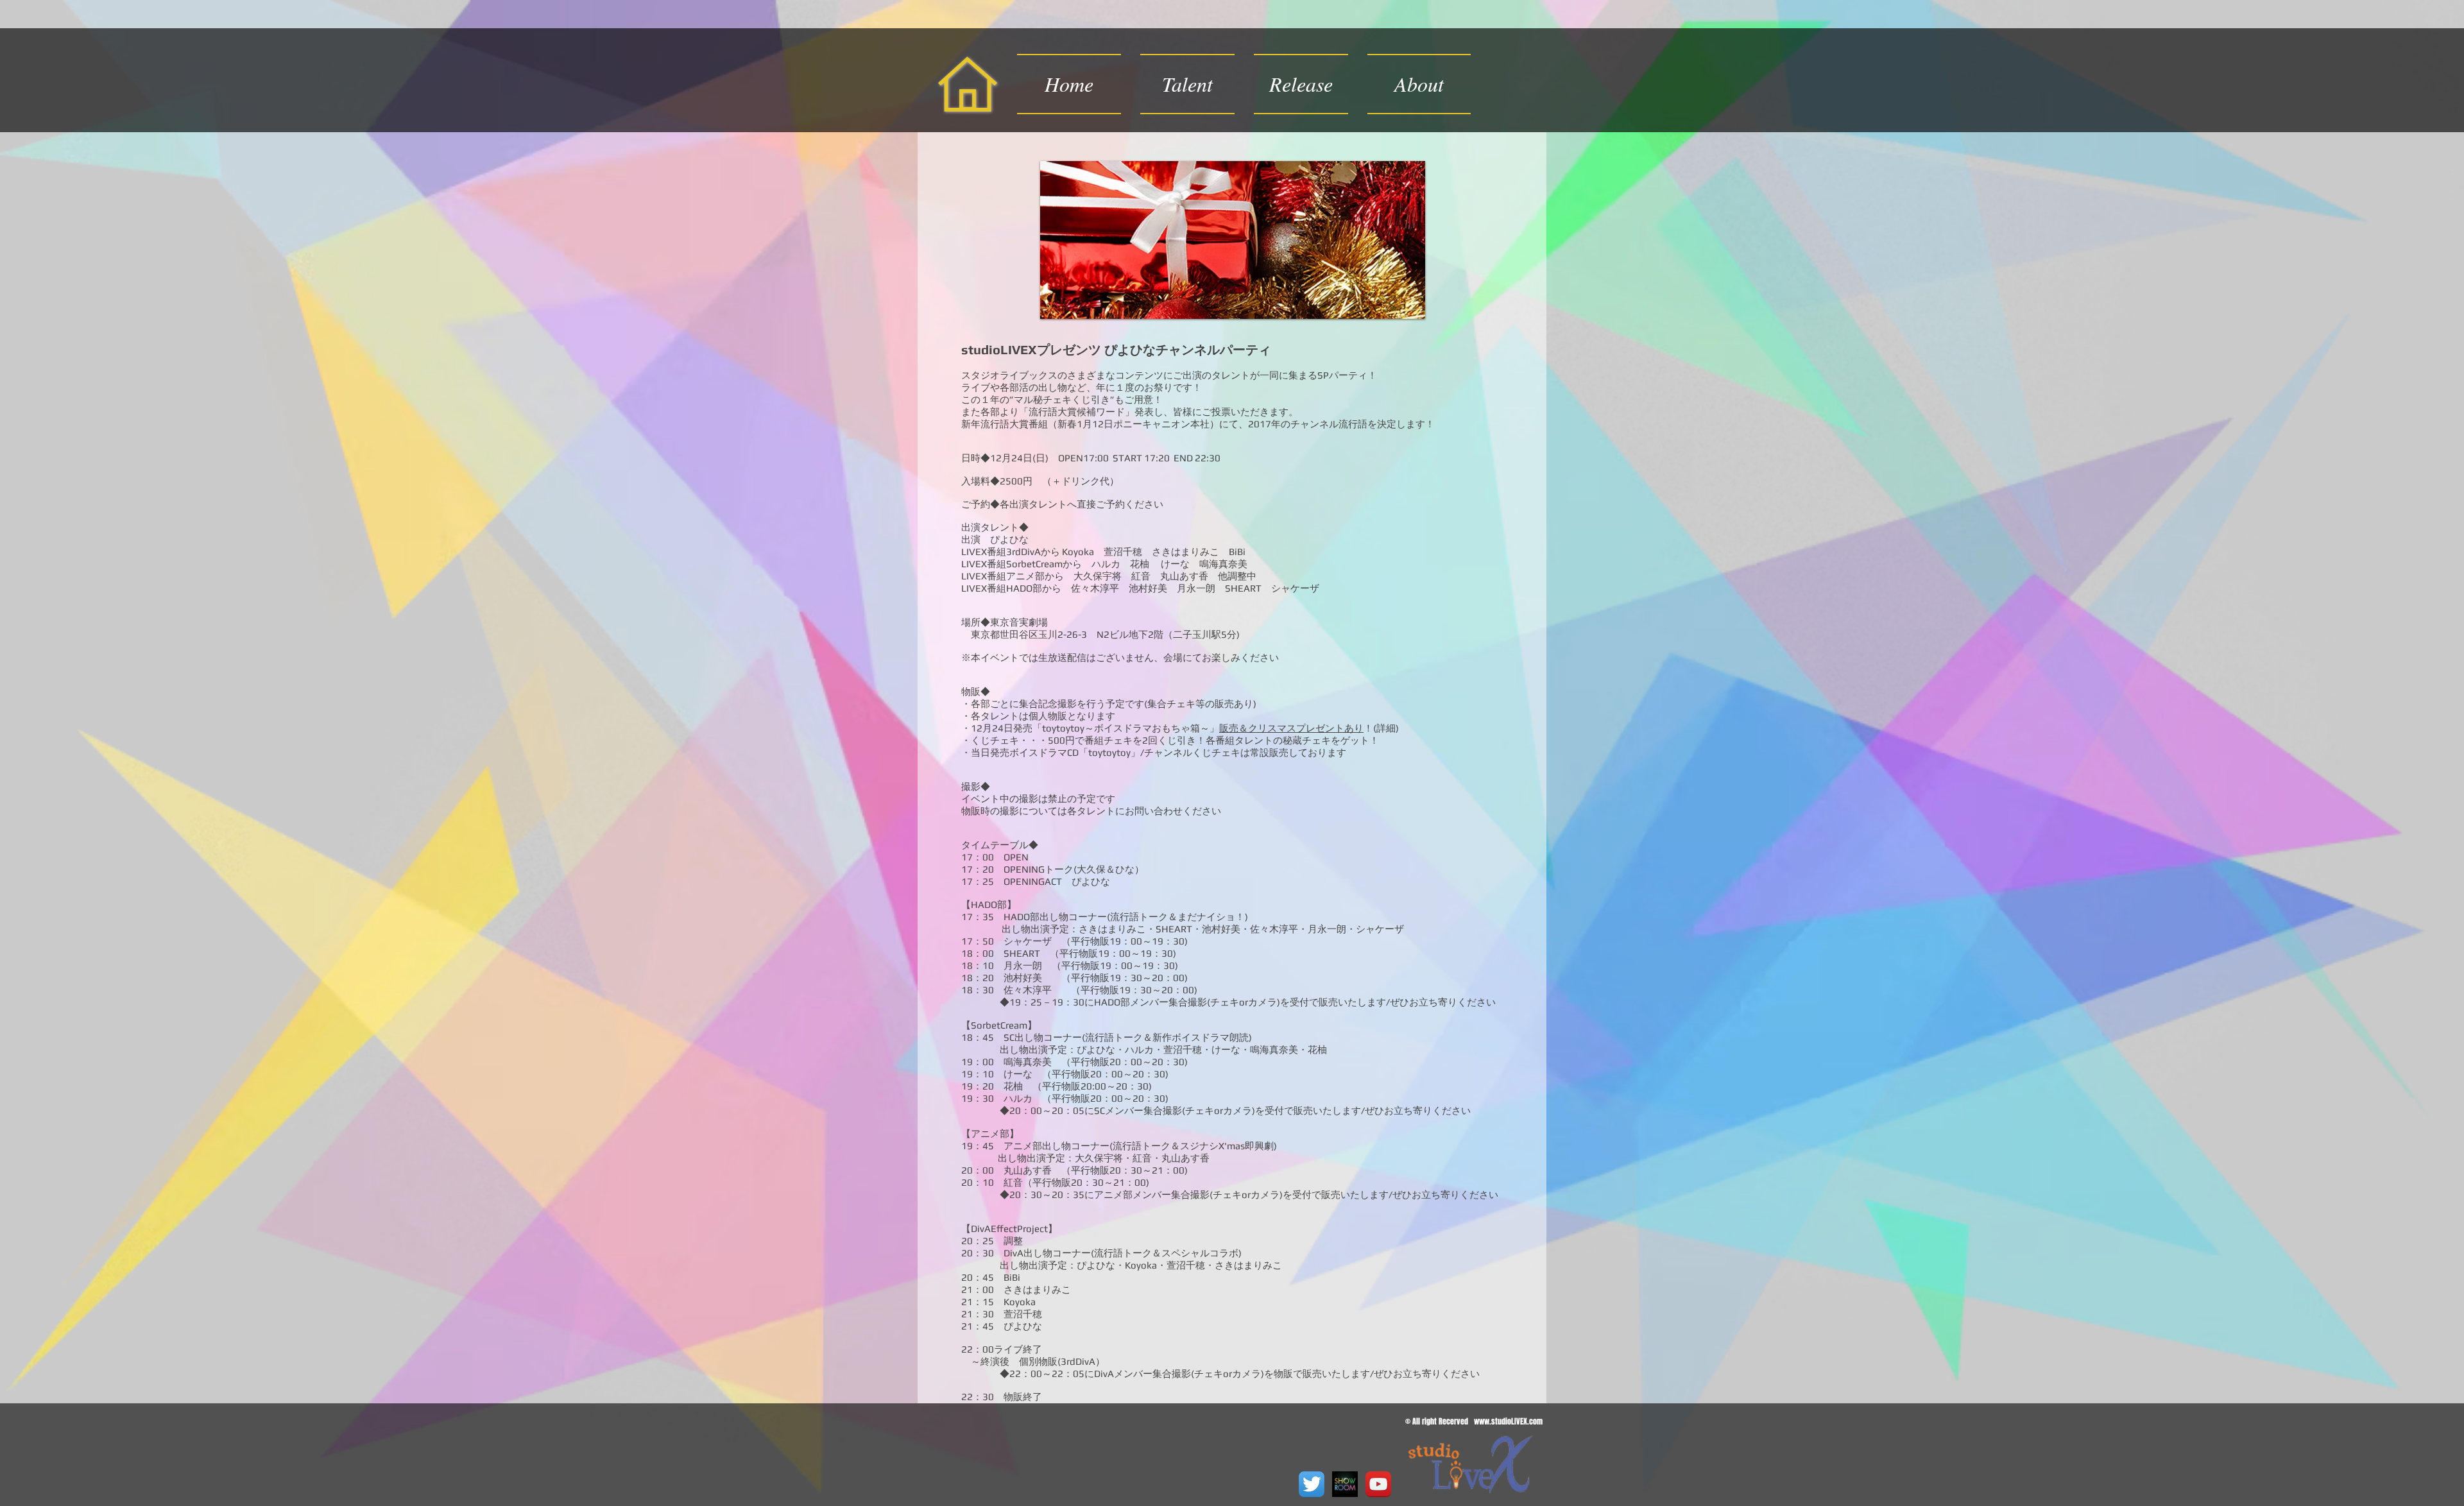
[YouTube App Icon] (1378, 1484)
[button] (1301, 84)
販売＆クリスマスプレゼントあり (1291, 728)
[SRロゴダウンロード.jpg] (1345, 1484)
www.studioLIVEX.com (1508, 1421)
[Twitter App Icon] (1312, 1484)
